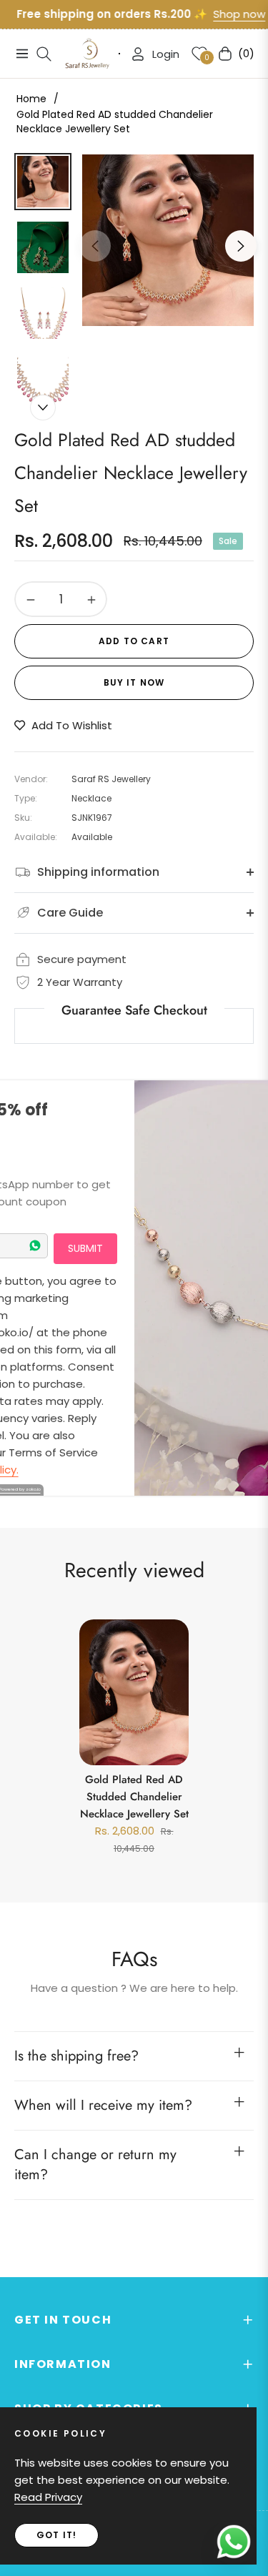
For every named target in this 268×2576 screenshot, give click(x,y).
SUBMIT (85, 1248)
